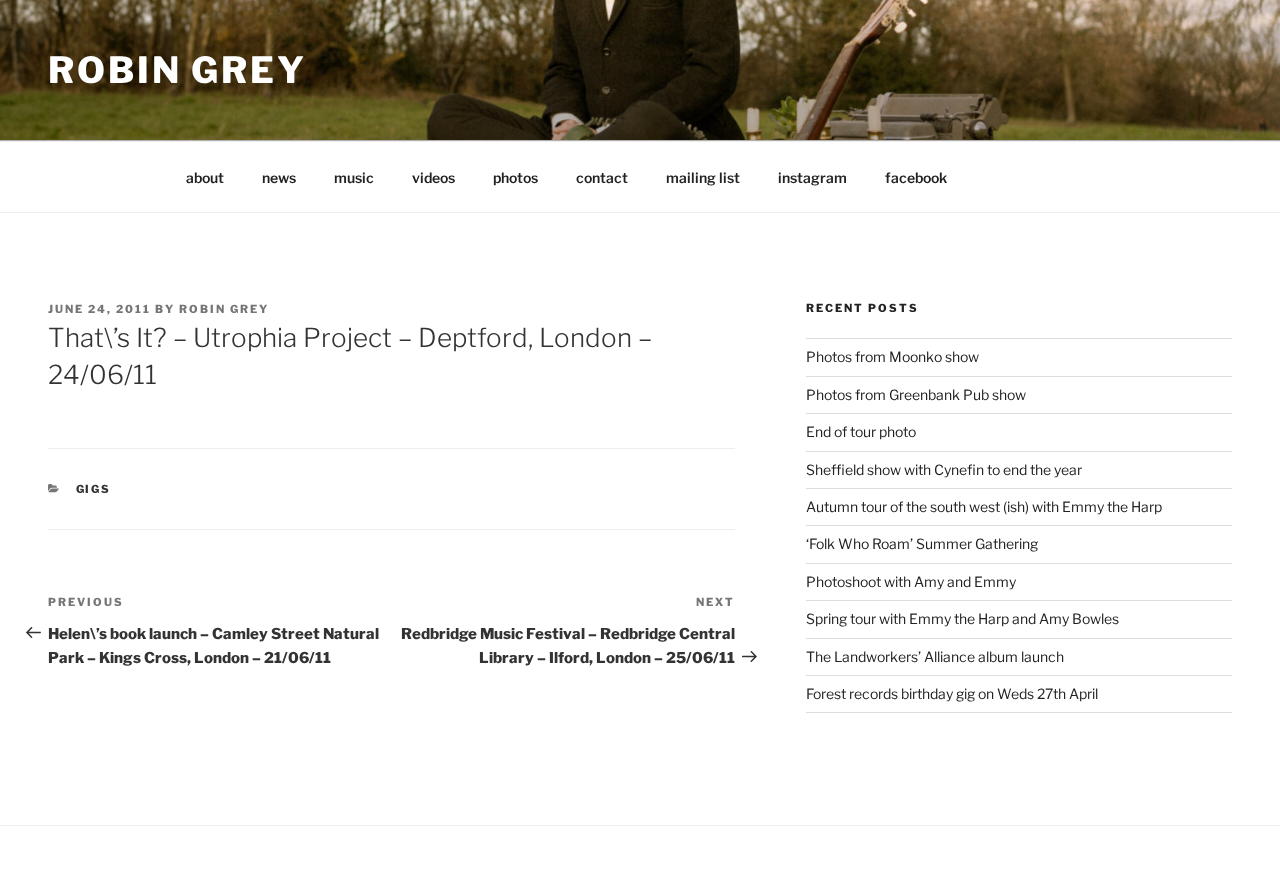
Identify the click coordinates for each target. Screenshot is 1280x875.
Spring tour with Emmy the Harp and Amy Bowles (962, 618)
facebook (916, 177)
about (205, 177)
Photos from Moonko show (892, 356)
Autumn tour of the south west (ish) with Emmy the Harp (984, 506)
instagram (812, 177)
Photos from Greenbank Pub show (916, 394)
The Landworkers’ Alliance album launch (935, 656)
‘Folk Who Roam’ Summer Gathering (922, 543)
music (354, 177)
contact (602, 177)
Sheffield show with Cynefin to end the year (944, 469)
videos (433, 177)
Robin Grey (177, 70)
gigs (94, 489)
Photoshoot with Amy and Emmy (911, 581)
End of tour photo (861, 431)
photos (515, 177)
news (279, 177)
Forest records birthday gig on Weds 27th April (952, 693)
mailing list (703, 177)
